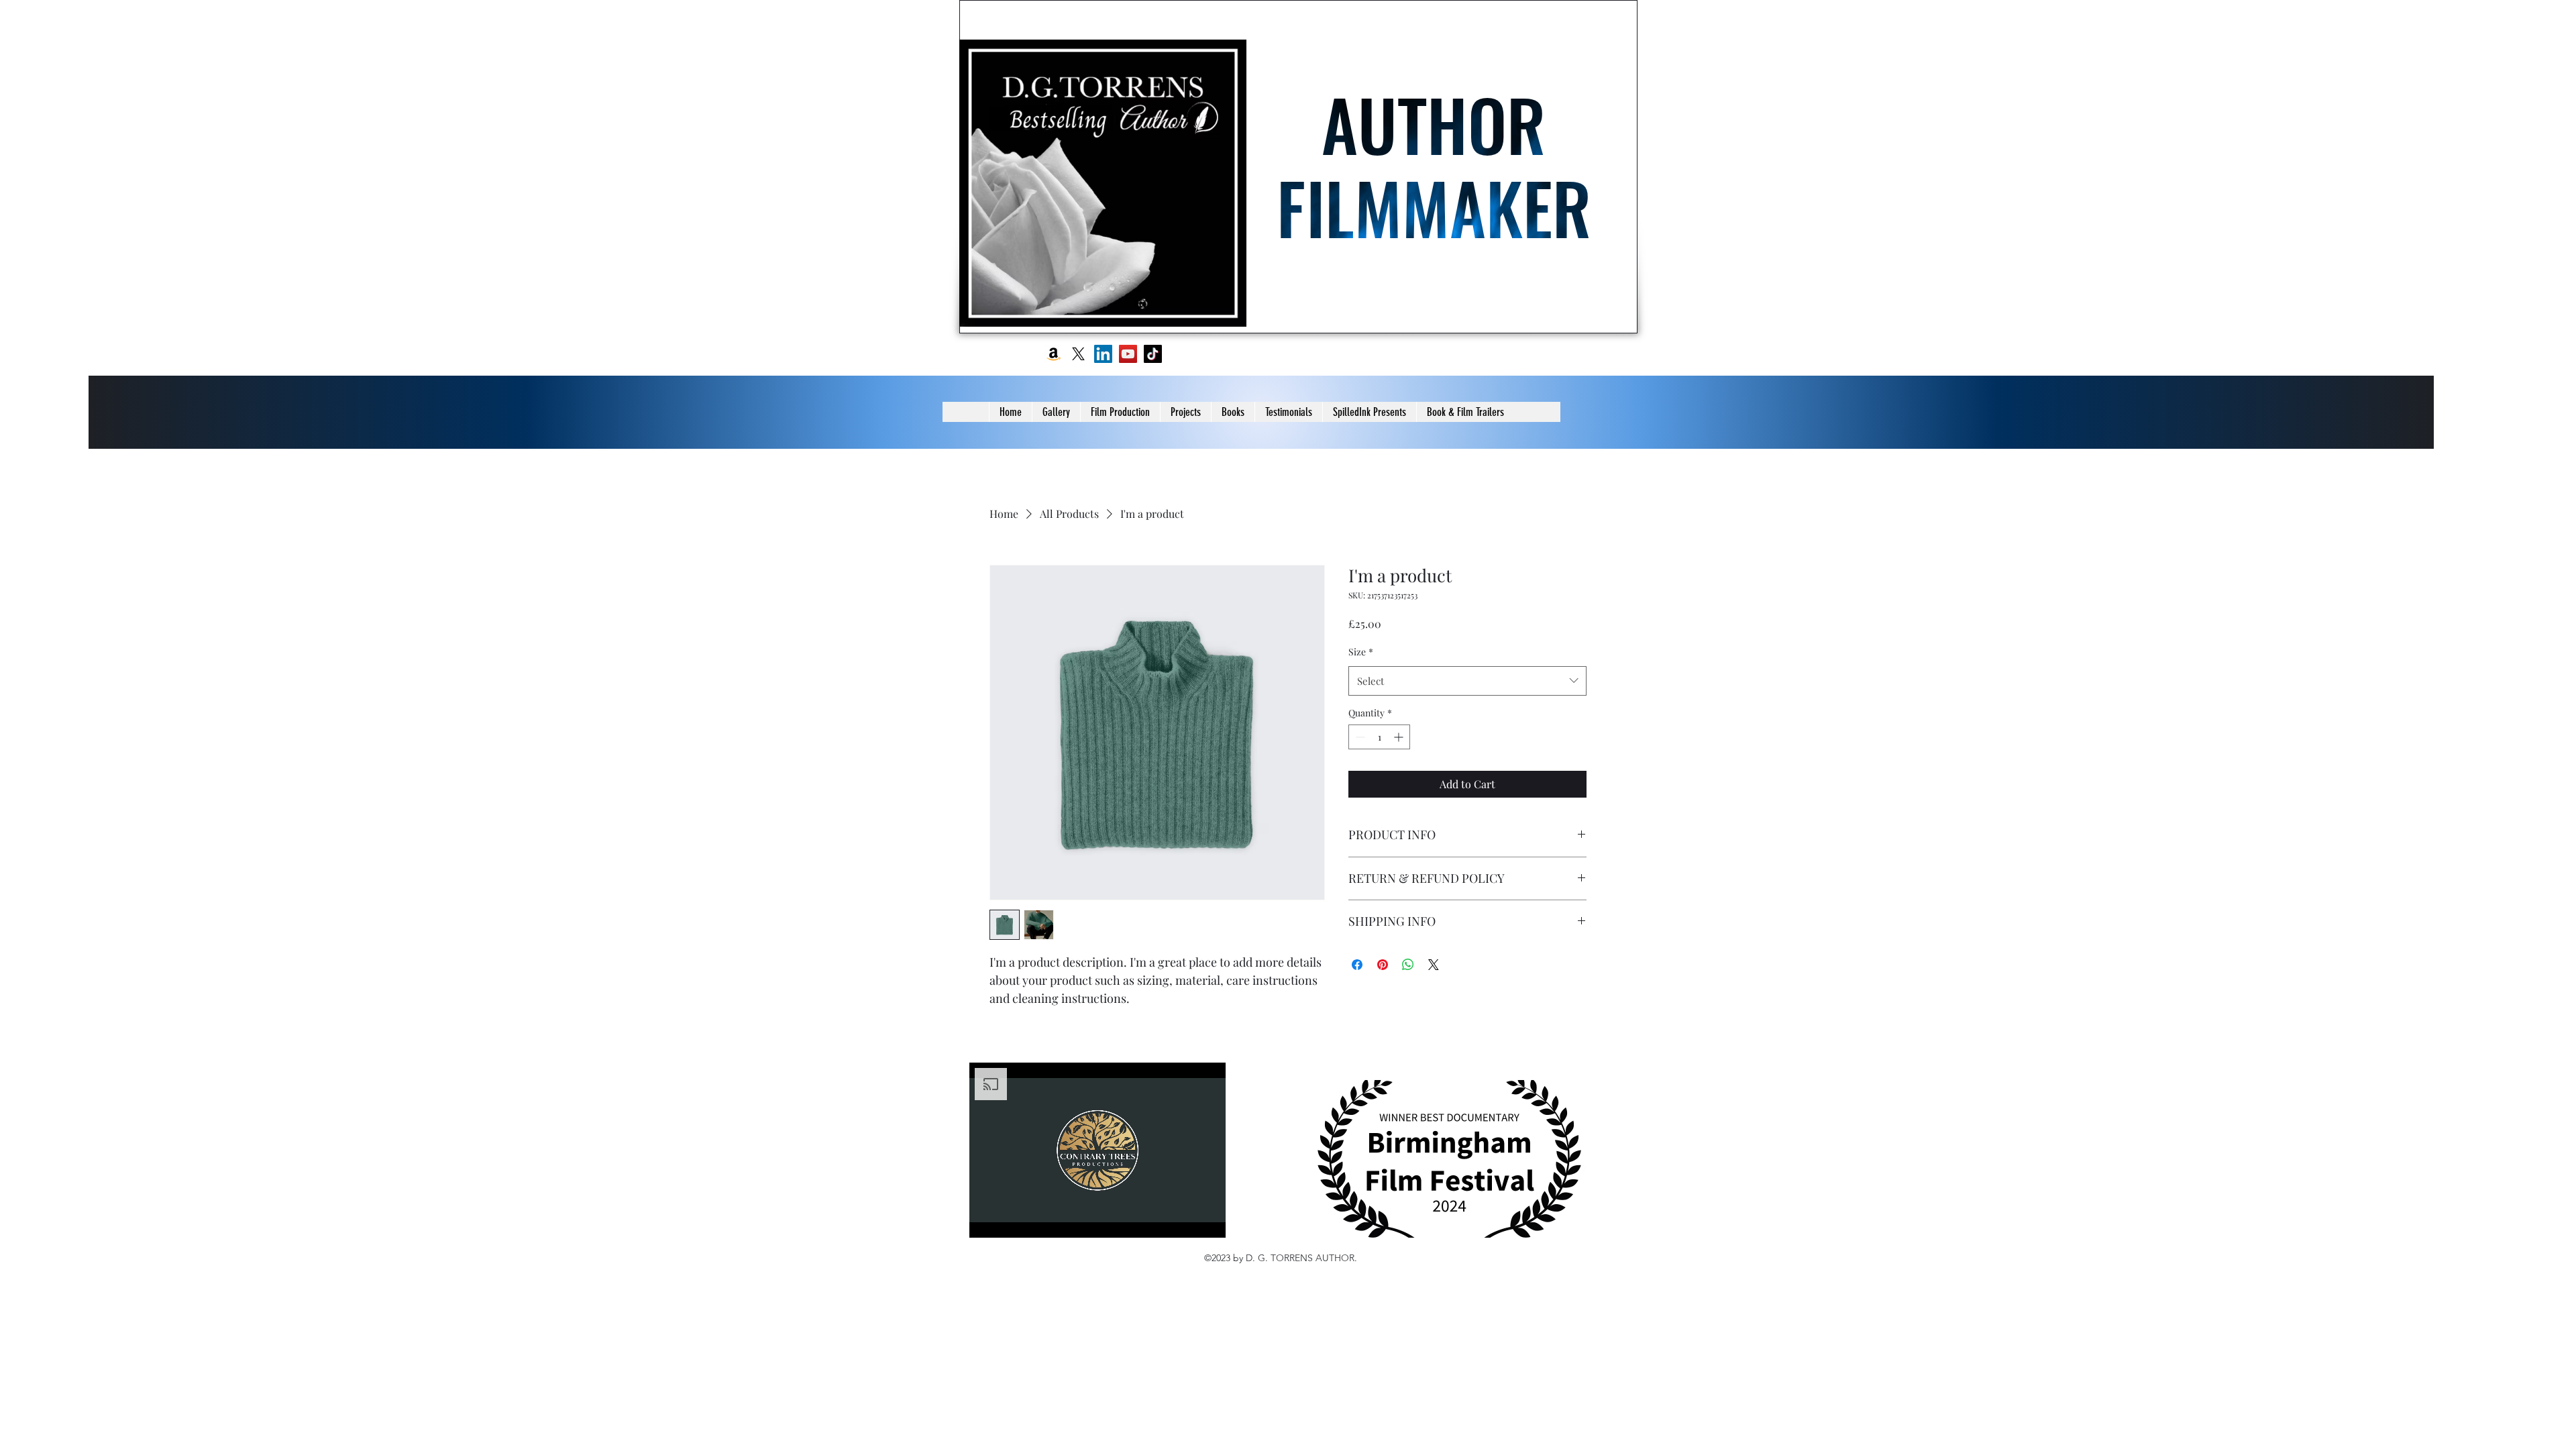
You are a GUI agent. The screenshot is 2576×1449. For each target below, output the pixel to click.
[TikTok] (1153, 354)
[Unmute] (1010, 1220)
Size (1361, 652)
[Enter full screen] (1207, 1220)
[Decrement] (1359, 737)
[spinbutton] (1379, 737)
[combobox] (1467, 681)
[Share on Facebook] (1357, 965)
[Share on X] (1434, 965)
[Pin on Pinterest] (1383, 965)
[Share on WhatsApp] (1408, 965)
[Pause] (987, 1220)
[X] (1078, 354)
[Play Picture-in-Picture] (1185, 1220)
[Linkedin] (1103, 354)
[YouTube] (1128, 354)
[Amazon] (1054, 354)
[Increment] (1400, 737)
